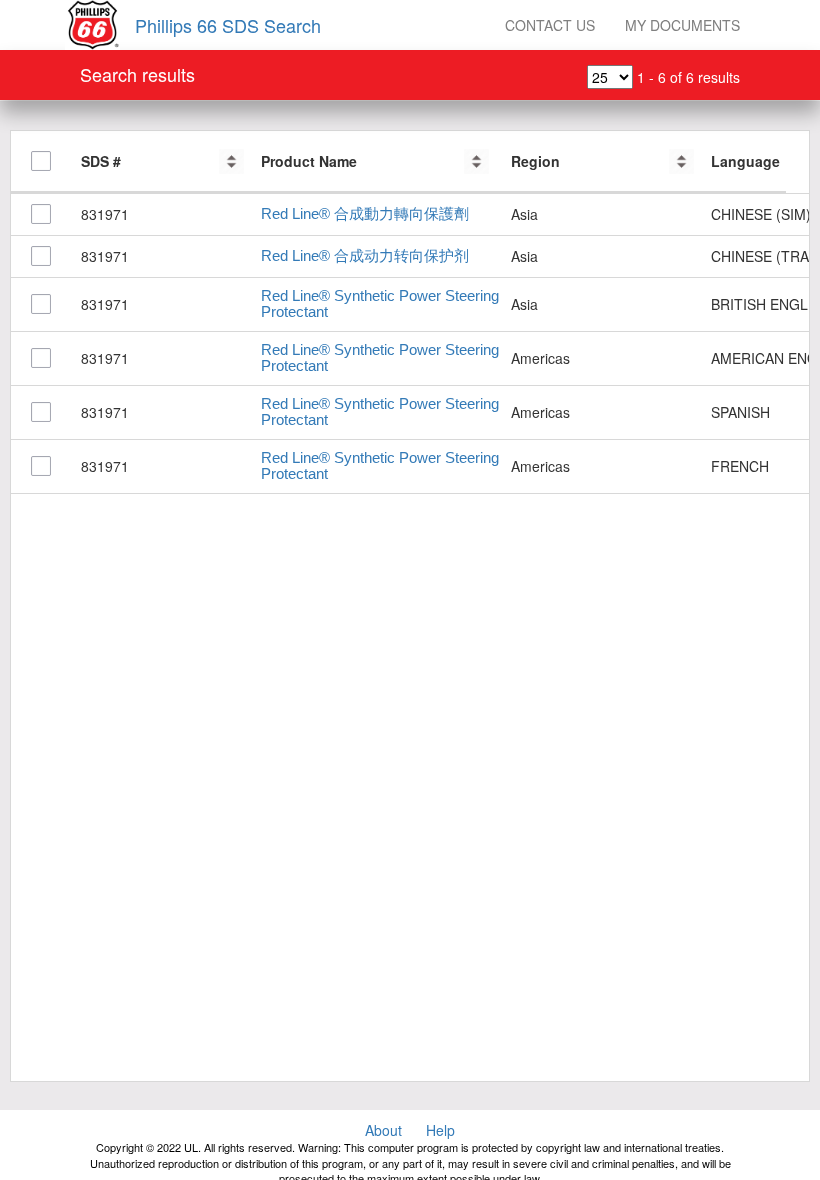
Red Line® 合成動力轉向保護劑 (365, 214)
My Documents (682, 25)
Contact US (550, 25)
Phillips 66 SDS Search (228, 25)
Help (440, 1130)
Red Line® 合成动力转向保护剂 (365, 256)
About (383, 1130)
